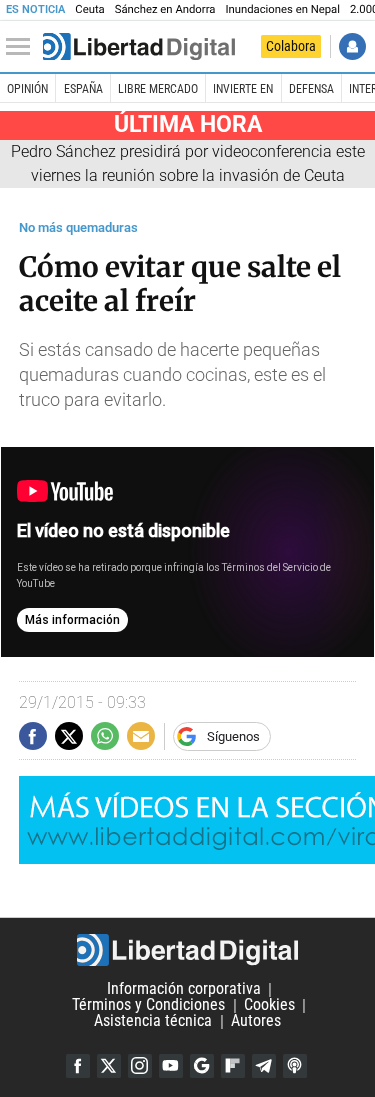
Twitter (109, 1066)
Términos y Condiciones (148, 1005)
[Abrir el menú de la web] (23, 47)
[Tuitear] (69, 736)
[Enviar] (105, 736)
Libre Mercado (158, 89)
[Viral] (139, 47)
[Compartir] (33, 736)
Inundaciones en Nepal (282, 9)
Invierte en (243, 89)
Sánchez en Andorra (165, 9)
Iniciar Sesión (352, 46)
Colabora (291, 46)
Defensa (311, 89)
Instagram (140, 1066)
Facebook (78, 1066)
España (83, 89)
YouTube (171, 1066)
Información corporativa (184, 989)
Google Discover (202, 1066)
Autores (256, 1021)
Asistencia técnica (153, 1021)
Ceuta (89, 9)
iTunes (295, 1066)
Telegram (264, 1066)
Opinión (27, 89)
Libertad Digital (187, 950)
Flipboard (233, 1066)
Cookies (269, 1005)
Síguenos (233, 736)
